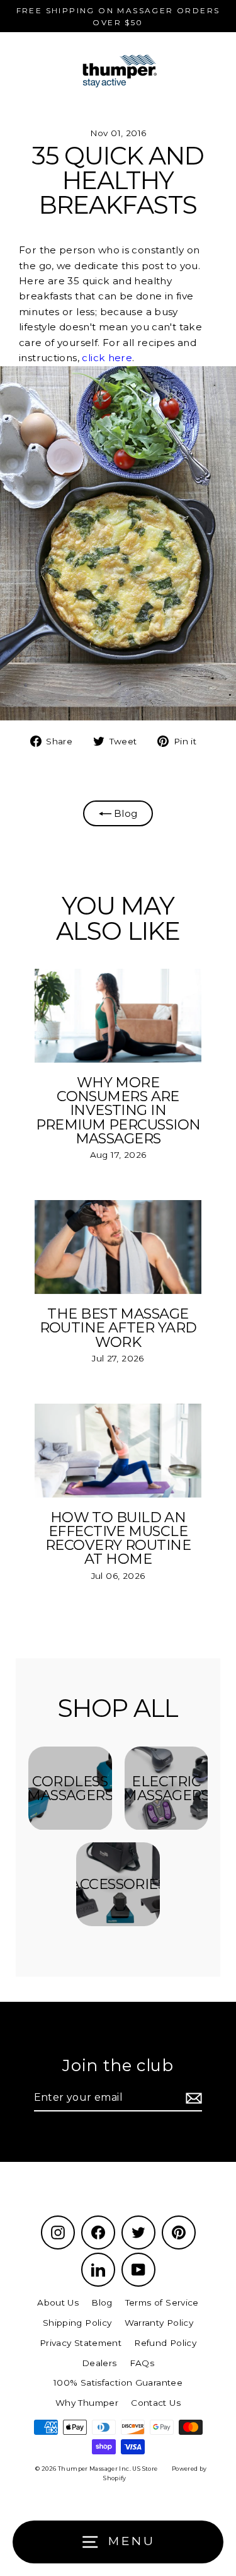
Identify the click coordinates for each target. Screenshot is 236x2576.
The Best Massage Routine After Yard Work (118, 1328)
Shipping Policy (77, 2323)
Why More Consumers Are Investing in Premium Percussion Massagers (118, 1110)
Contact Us (156, 2403)
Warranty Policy (159, 2323)
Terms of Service (162, 2302)
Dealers (99, 2363)
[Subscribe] (192, 2098)
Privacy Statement (81, 2343)
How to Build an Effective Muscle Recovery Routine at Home (118, 1538)
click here (107, 358)
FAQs (142, 2363)
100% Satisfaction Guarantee (118, 2383)
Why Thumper (87, 2403)
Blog (125, 813)
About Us (58, 2302)
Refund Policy (165, 2343)
